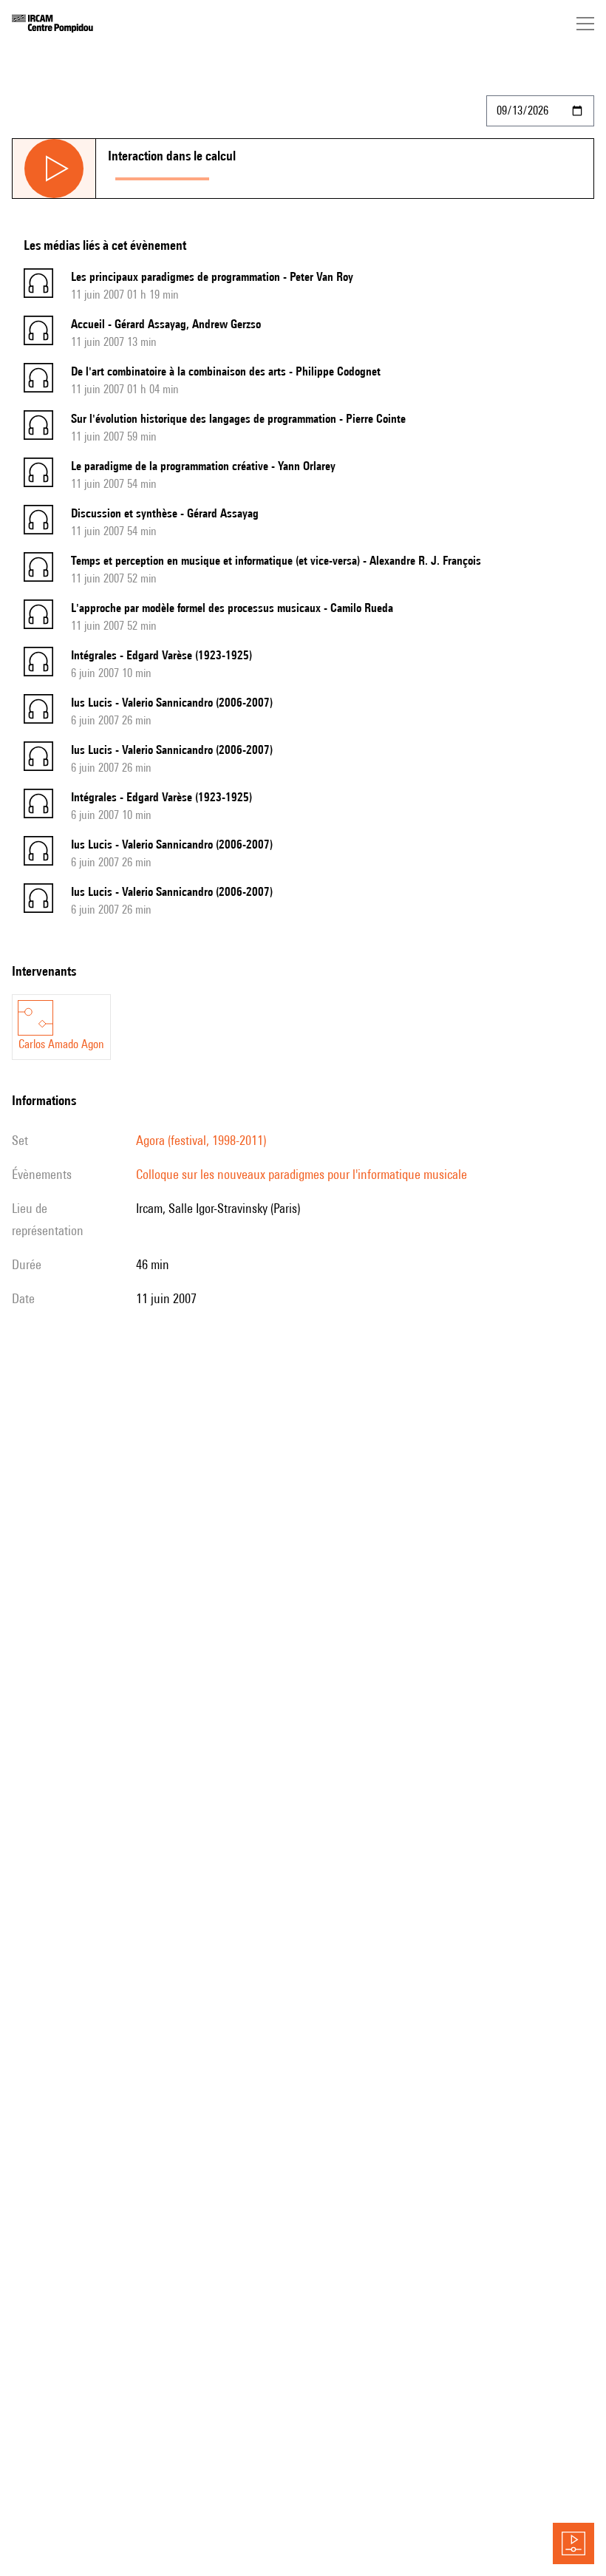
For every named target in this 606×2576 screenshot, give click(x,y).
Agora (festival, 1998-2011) (201, 1140)
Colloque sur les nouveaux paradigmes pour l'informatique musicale (302, 1174)
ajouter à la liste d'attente (282, 176)
